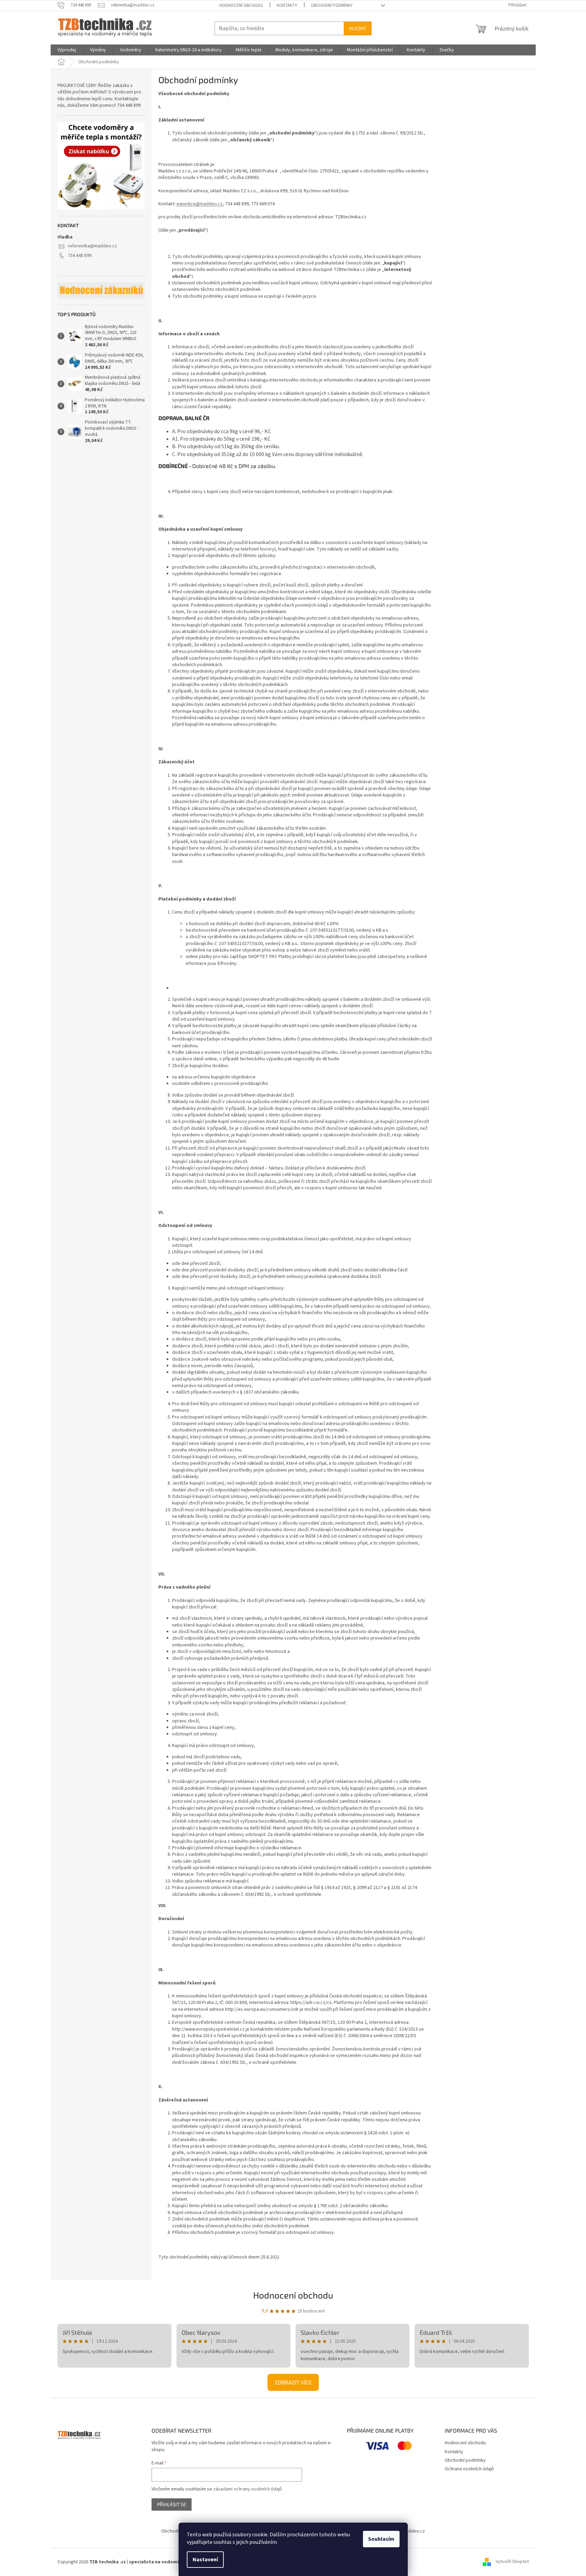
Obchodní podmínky (332, 5)
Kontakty (287, 5)
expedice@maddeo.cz (200, 204)
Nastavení (205, 2560)
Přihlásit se (172, 2504)
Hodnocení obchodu (241, 5)
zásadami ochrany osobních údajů (248, 2489)
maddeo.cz (413, 2531)
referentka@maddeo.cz (92, 246)
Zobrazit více (293, 2382)
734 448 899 (80, 256)
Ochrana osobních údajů (469, 2469)
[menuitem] (67, 50)
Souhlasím (381, 2539)
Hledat (358, 28)
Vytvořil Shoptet (512, 2562)
